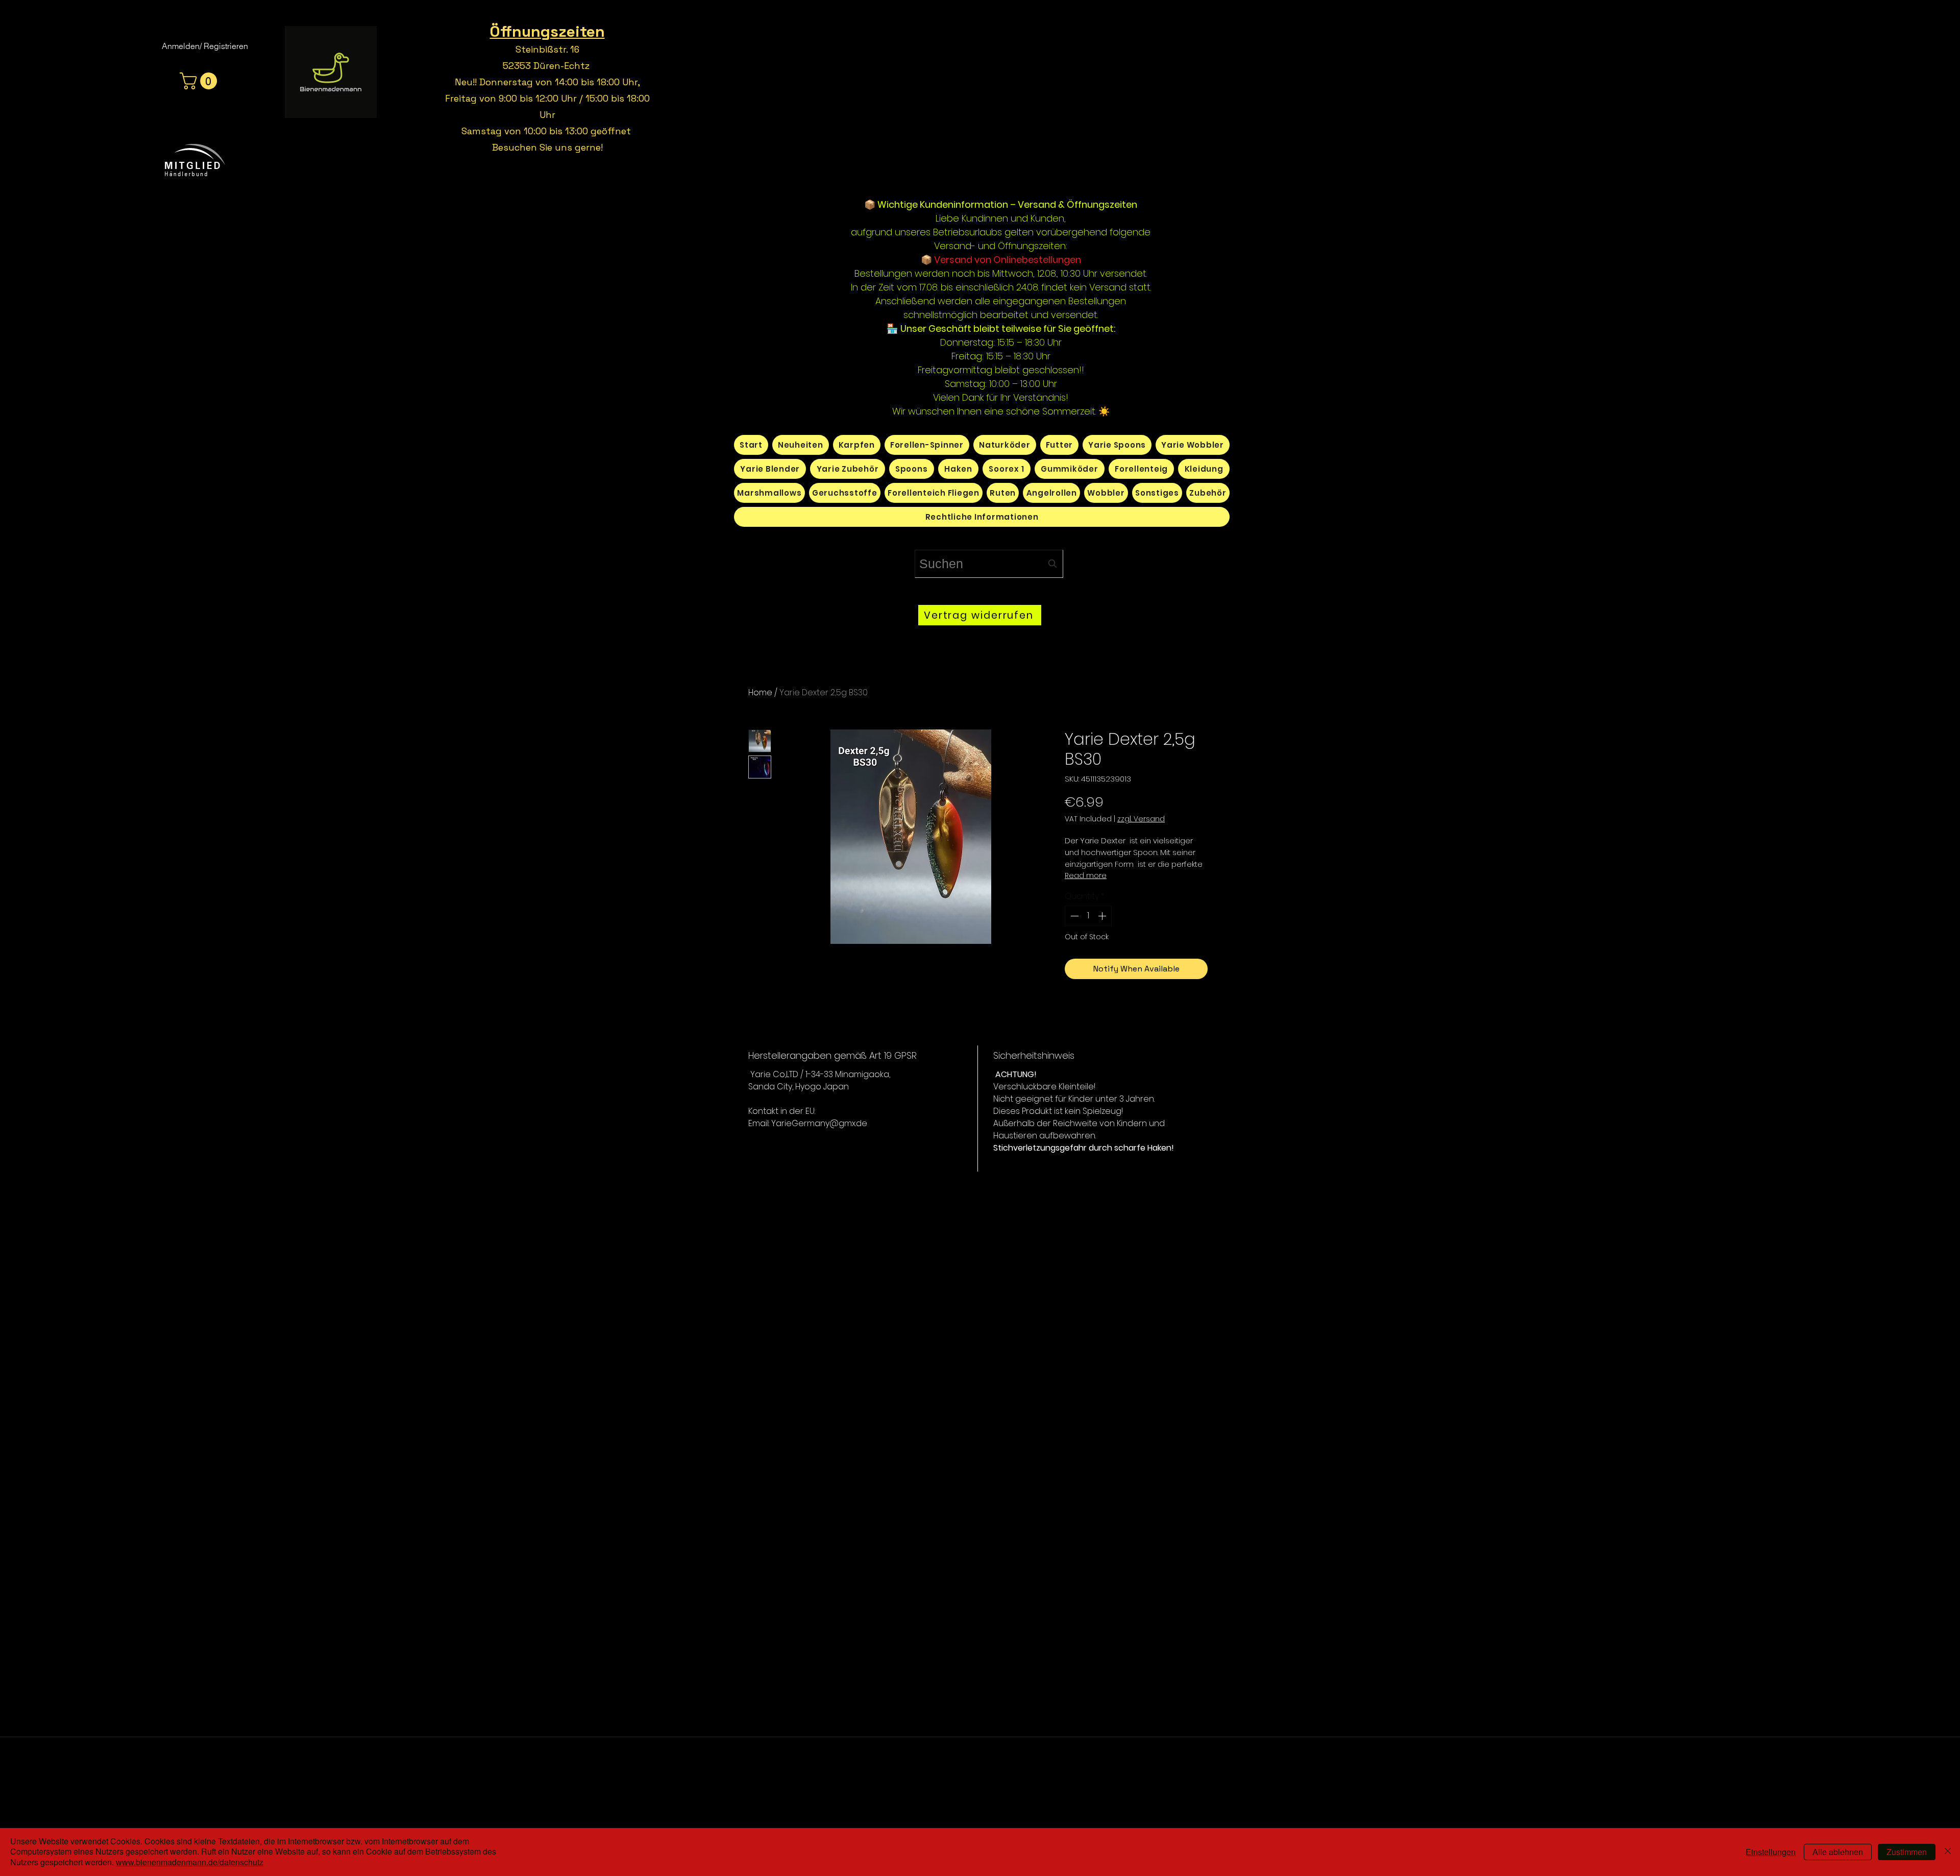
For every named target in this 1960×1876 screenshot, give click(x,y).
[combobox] (989, 564)
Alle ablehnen (1838, 1852)
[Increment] (1103, 916)
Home (760, 692)
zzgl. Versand (1141, 819)
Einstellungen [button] (1771, 1852)
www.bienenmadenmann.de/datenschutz (190, 1862)
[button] (200, 81)
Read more (1086, 875)
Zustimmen (1907, 1852)
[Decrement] (1073, 916)
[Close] (1948, 1852)
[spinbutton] (1088, 916)
